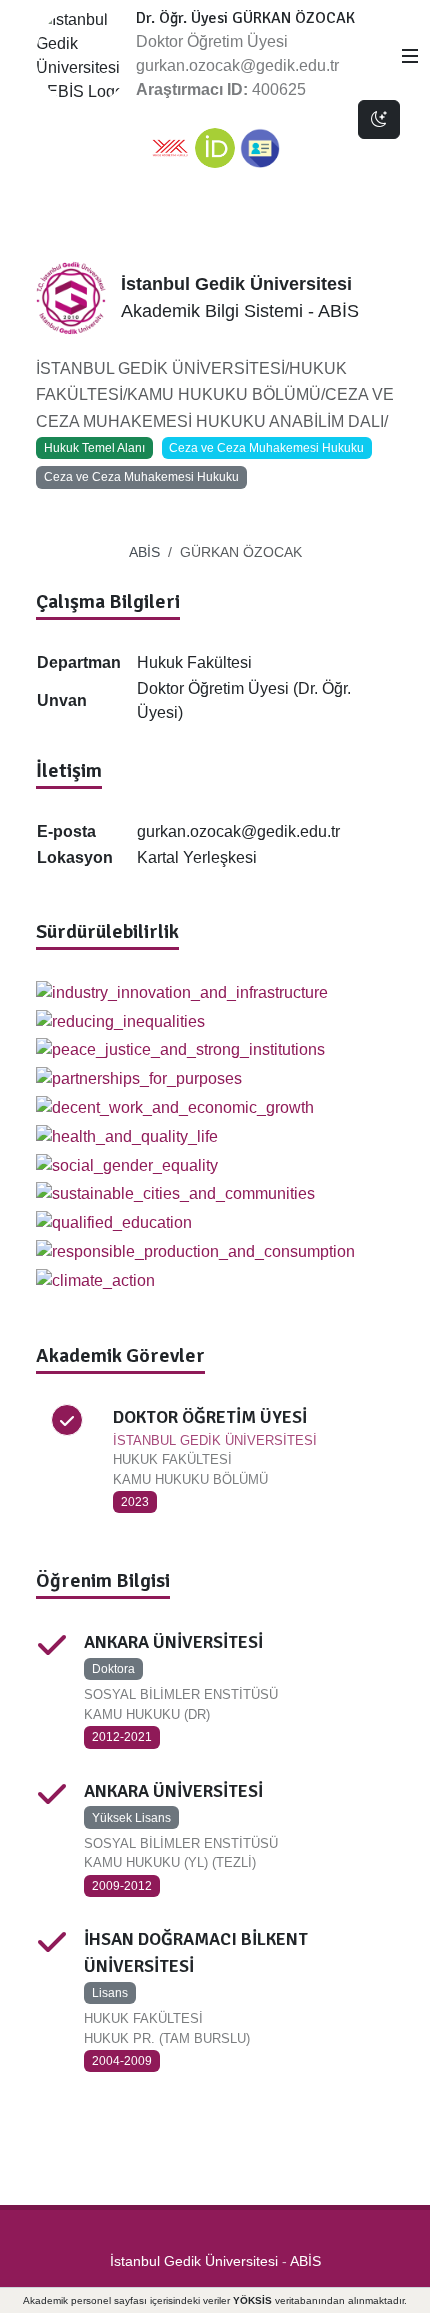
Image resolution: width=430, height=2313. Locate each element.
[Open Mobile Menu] (410, 56)
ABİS (144, 552)
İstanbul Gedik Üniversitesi (194, 2261)
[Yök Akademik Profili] (170, 148)
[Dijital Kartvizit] (260, 148)
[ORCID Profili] (215, 148)
